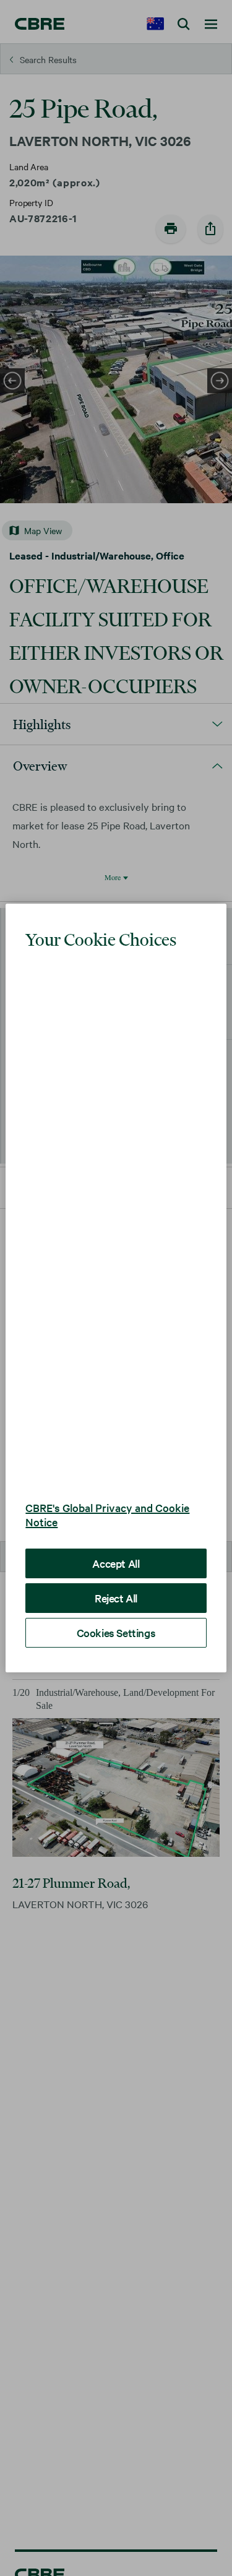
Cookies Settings (116, 1595)
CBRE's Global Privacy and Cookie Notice (107, 1477)
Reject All (116, 1561)
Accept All (116, 1526)
